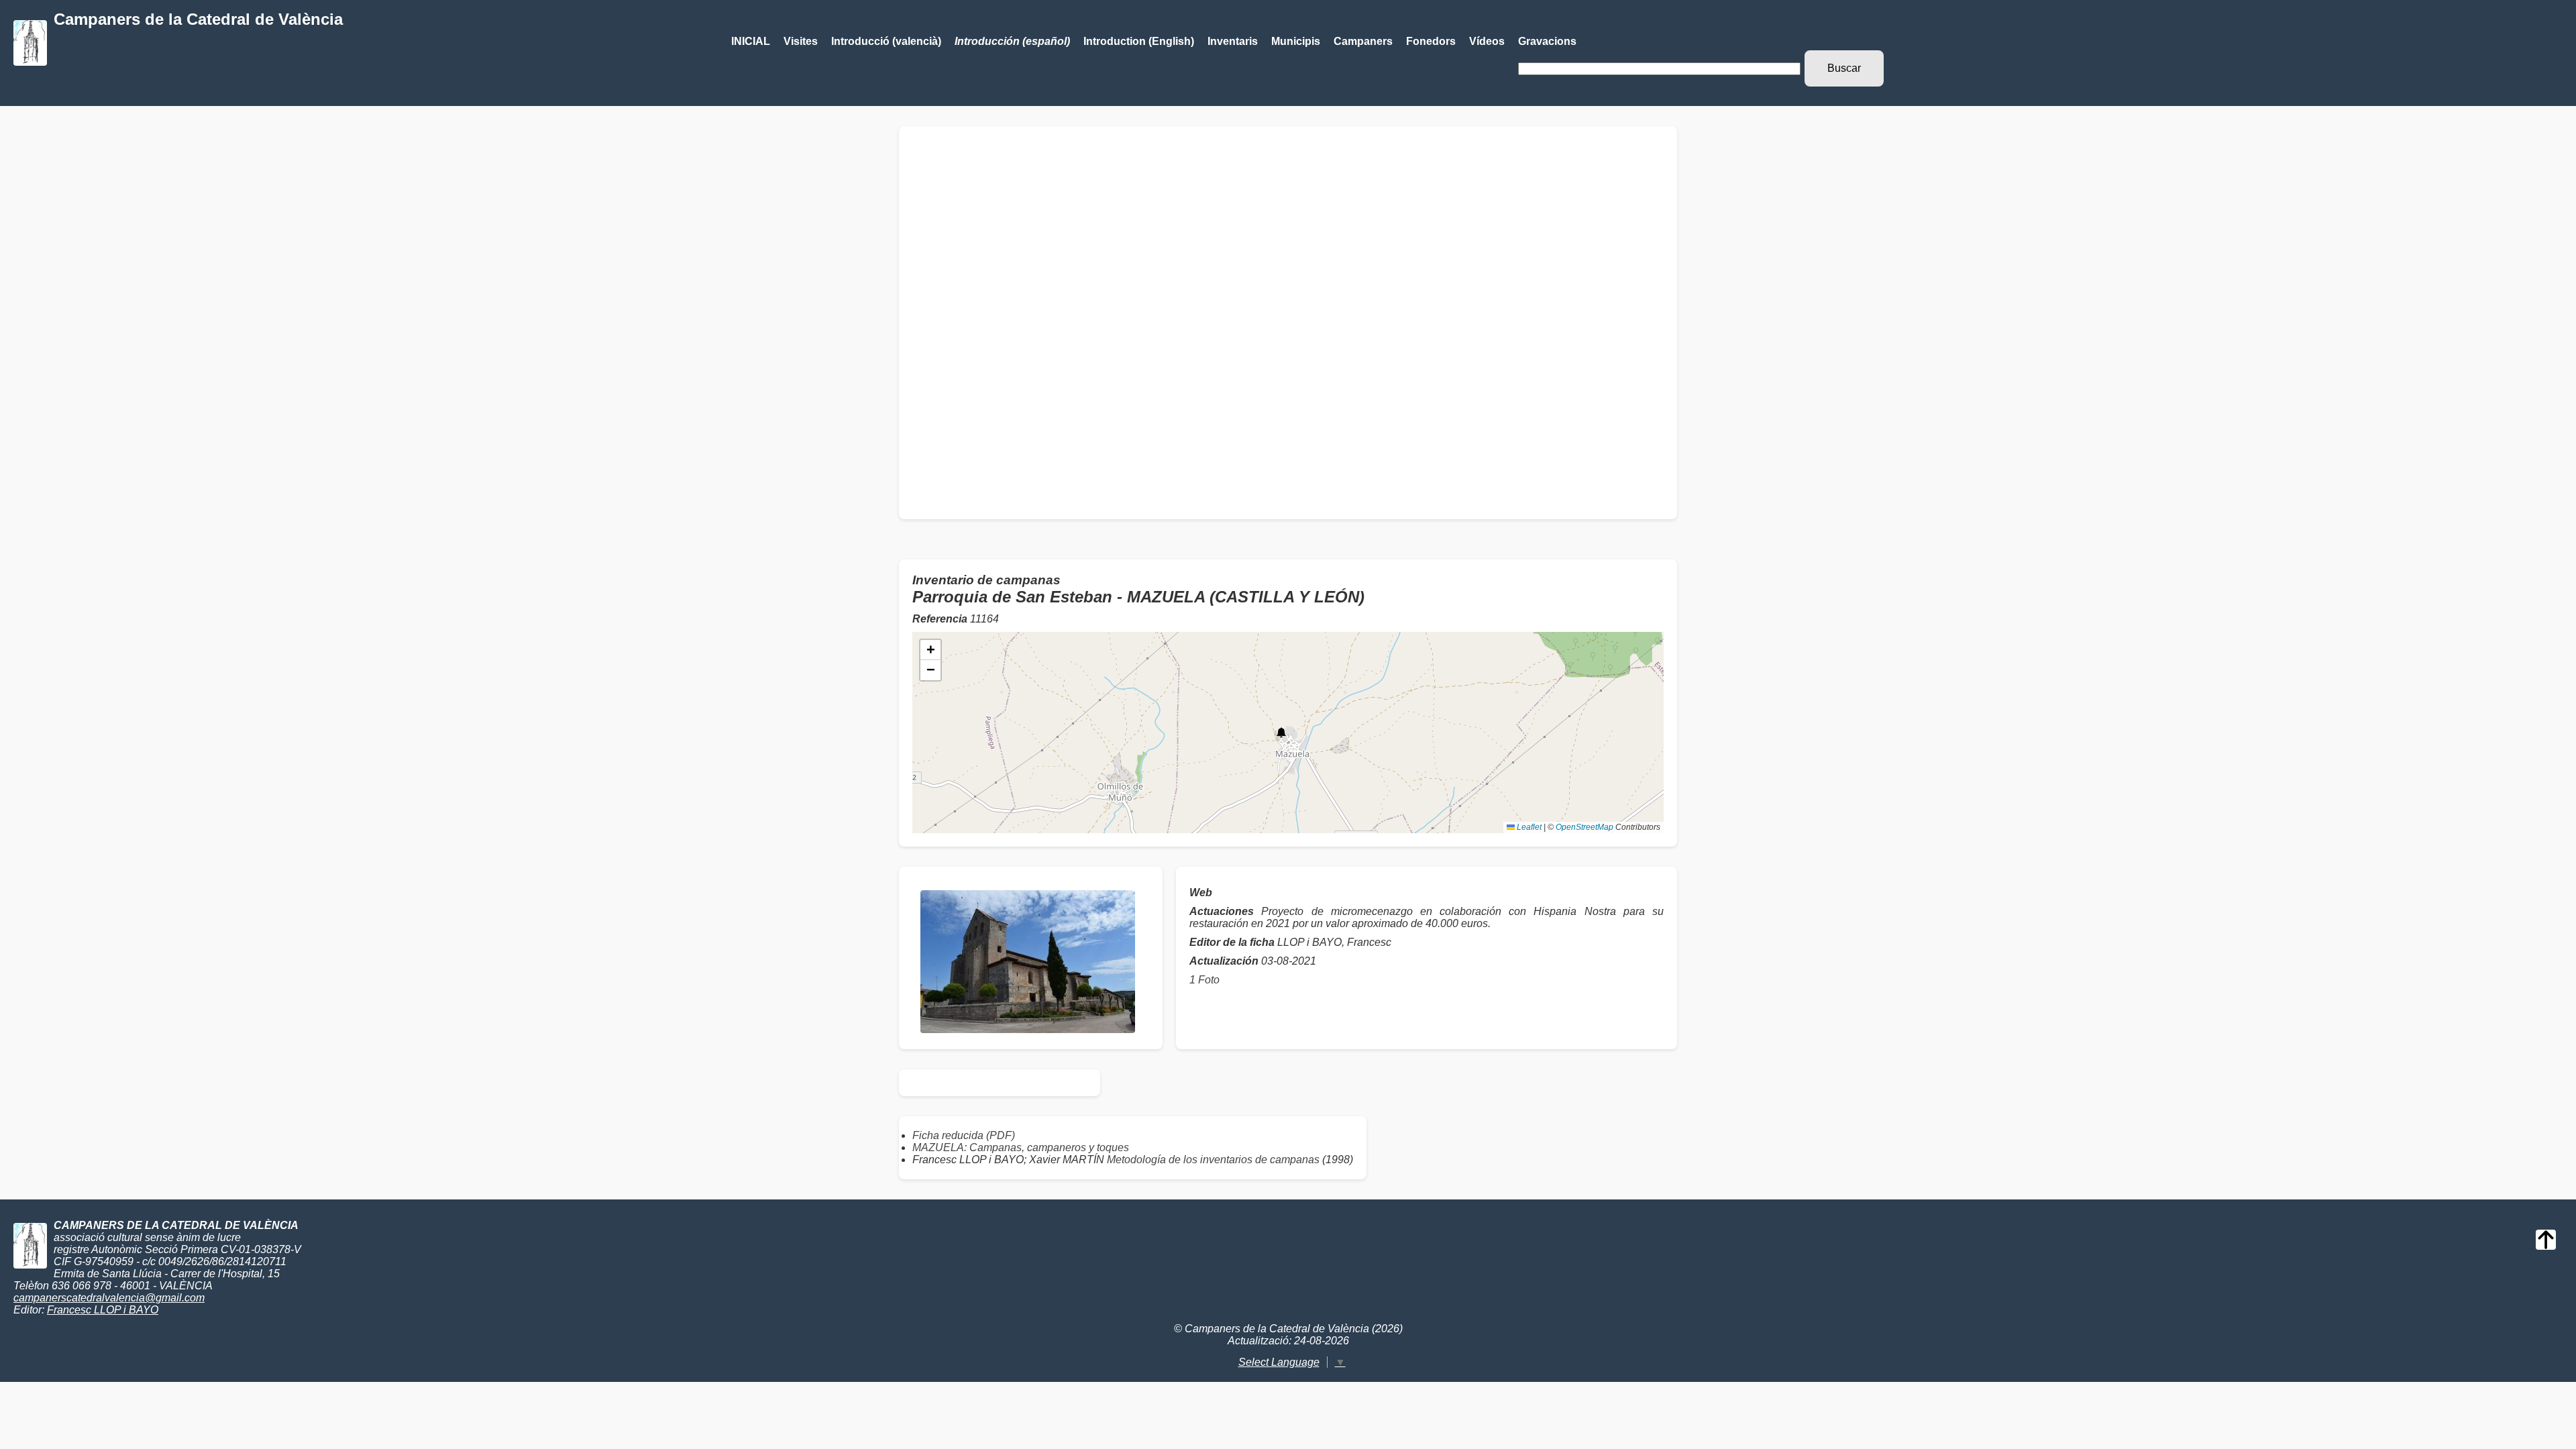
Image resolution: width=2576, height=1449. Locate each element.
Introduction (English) (1139, 41)
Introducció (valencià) (886, 41)
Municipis (1296, 41)
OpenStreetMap (1585, 827)
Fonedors (1431, 41)
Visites (801, 41)
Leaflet (1528, 827)
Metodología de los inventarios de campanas (1213, 1160)
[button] (1281, 733)
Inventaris (1233, 41)
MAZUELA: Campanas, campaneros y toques (1021, 1147)
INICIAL (751, 41)
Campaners (1363, 41)
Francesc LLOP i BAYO (103, 1310)
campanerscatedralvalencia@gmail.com (109, 1298)
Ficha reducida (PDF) (964, 1135)
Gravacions (1547, 41)
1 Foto (1204, 980)
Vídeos (1487, 41)
